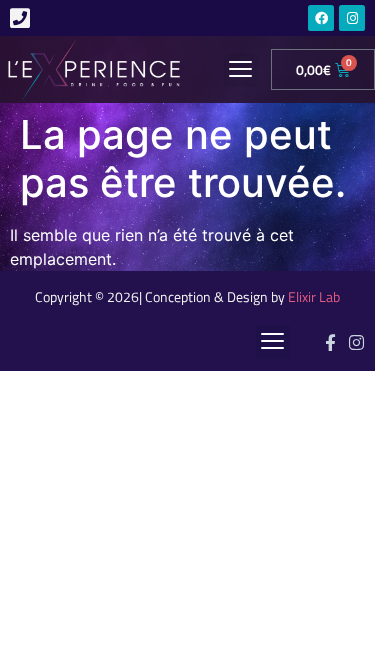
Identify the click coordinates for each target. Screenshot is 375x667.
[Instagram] (352, 18)
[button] (241, 70)
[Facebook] (321, 18)
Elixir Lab (314, 297)
